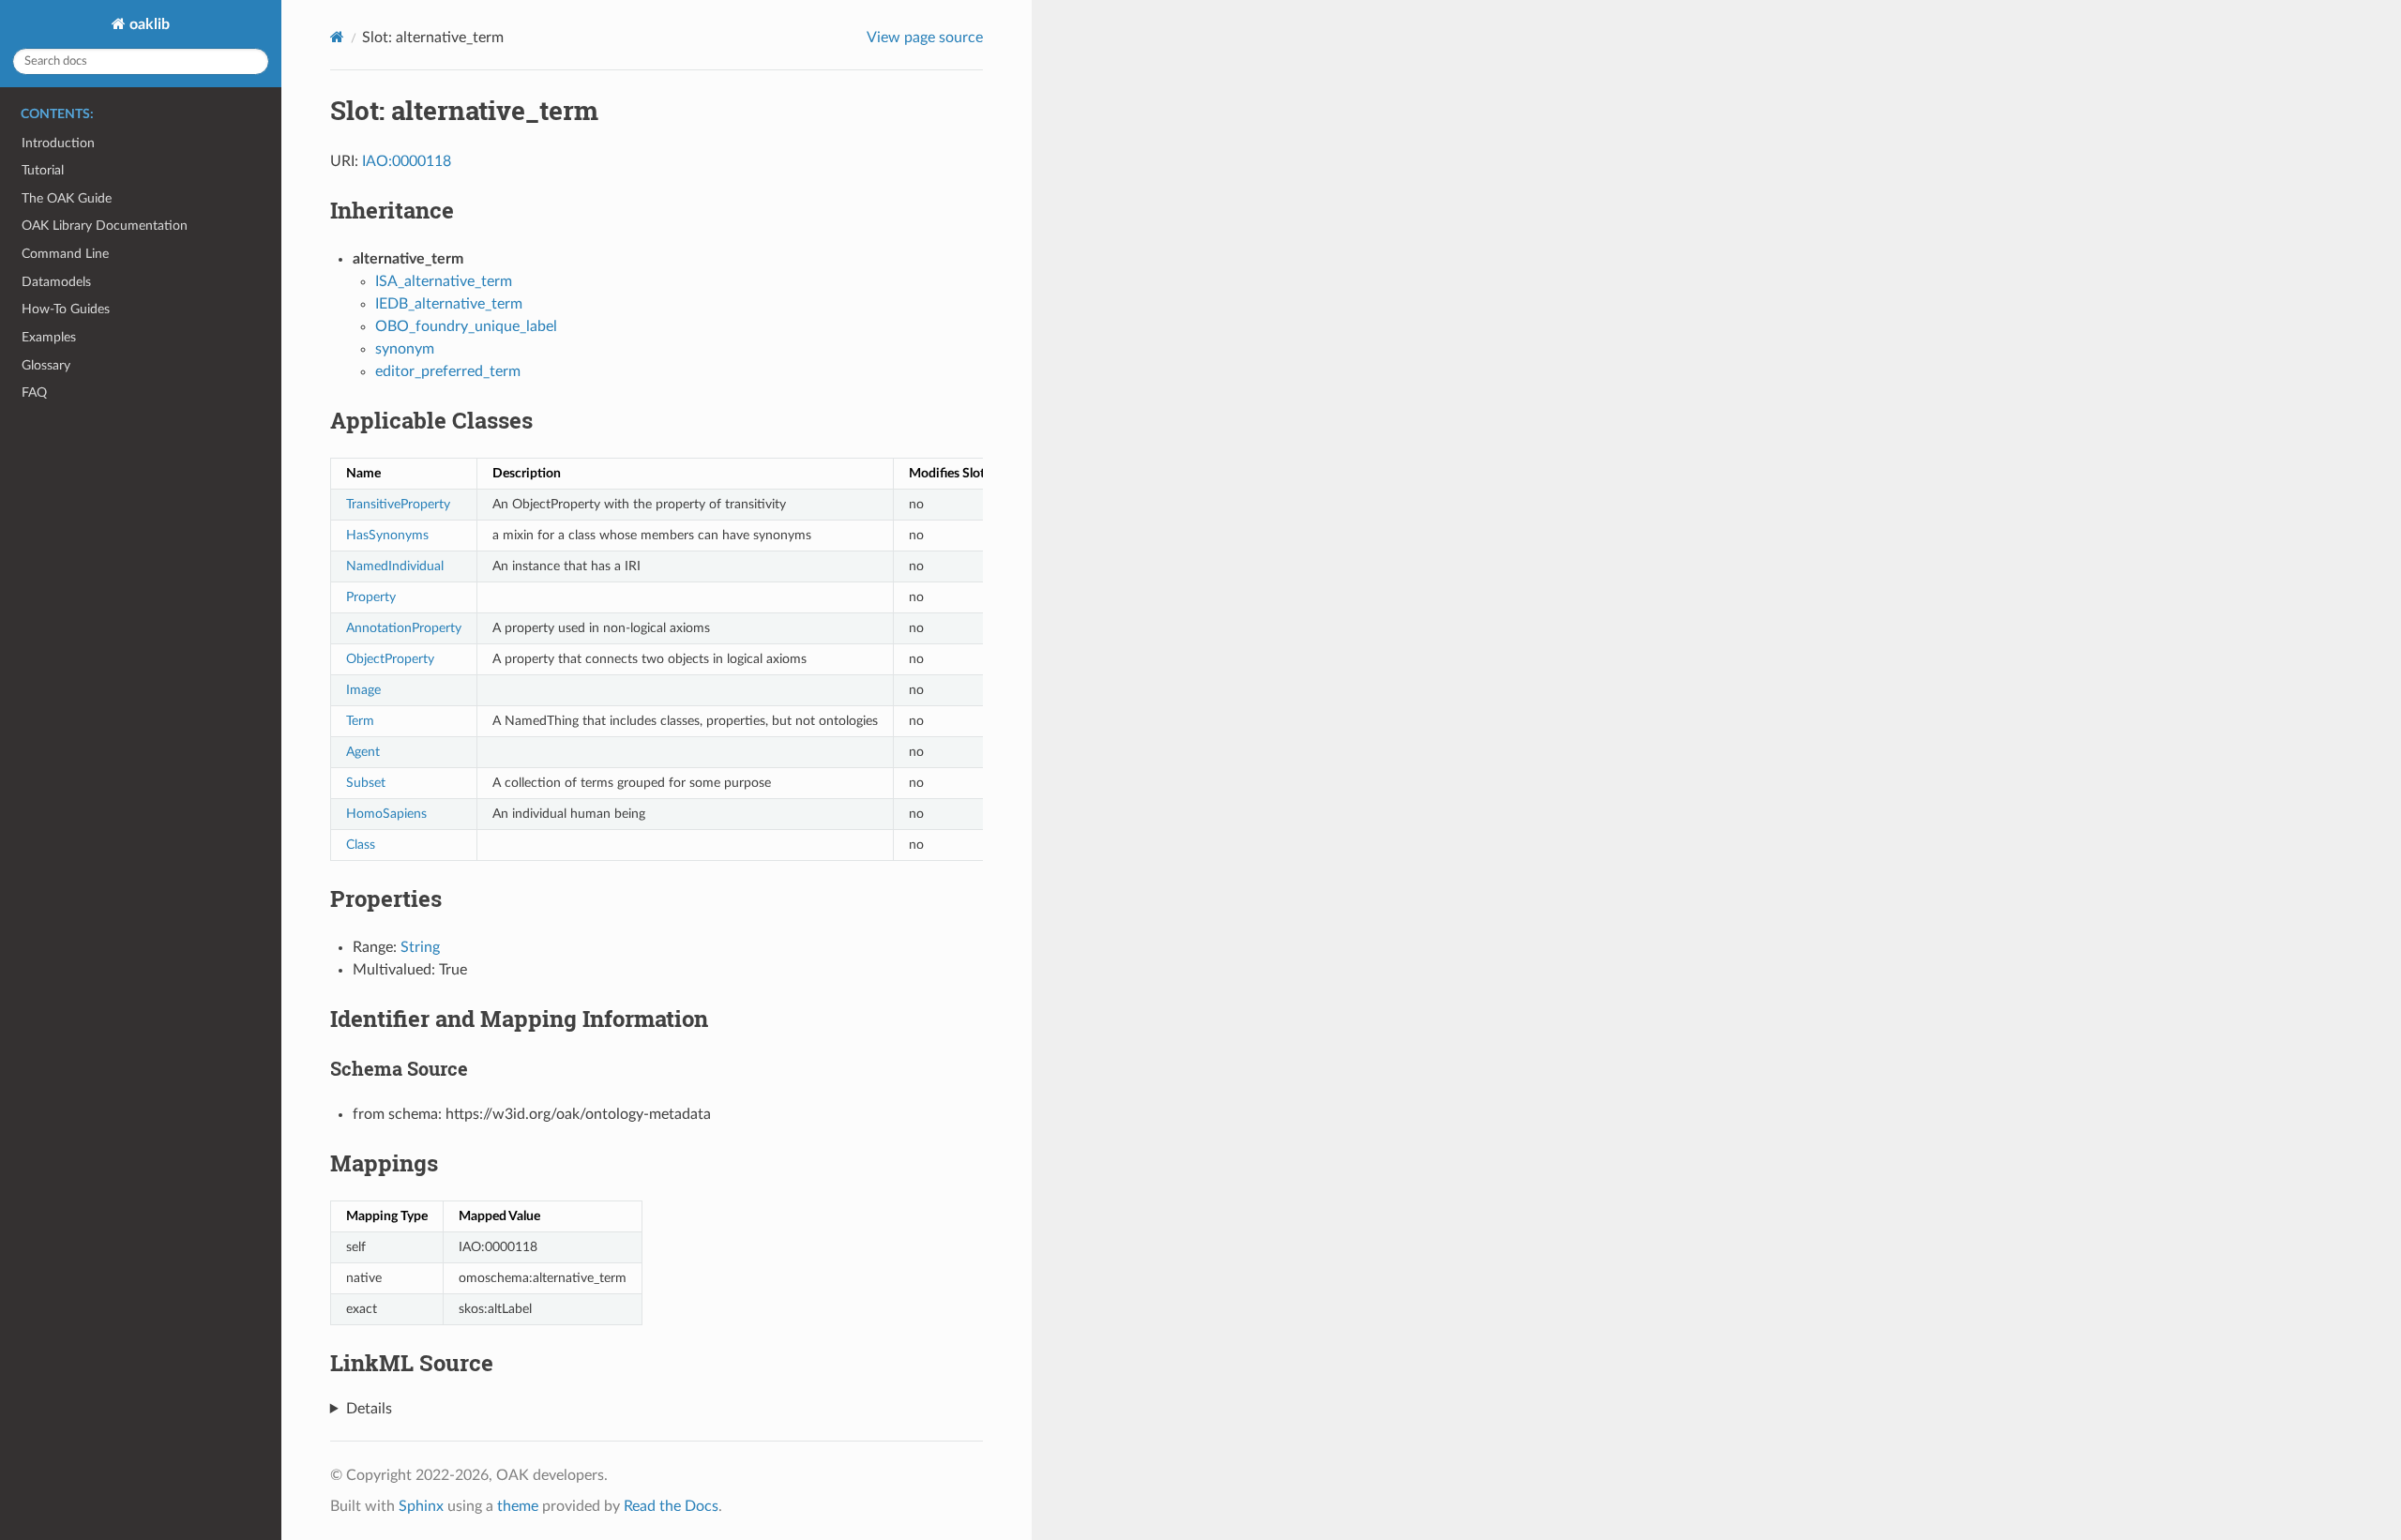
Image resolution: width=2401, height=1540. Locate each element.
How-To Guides (66, 309)
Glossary (46, 365)
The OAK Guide (67, 198)
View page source (925, 38)
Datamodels (56, 282)
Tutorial (43, 170)
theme (518, 1506)
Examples (49, 337)
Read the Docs (671, 1506)
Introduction (58, 143)
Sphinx (421, 1506)
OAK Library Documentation (105, 226)
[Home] (337, 37)
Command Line (65, 254)
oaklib (148, 24)
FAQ (34, 393)
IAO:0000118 (407, 161)
